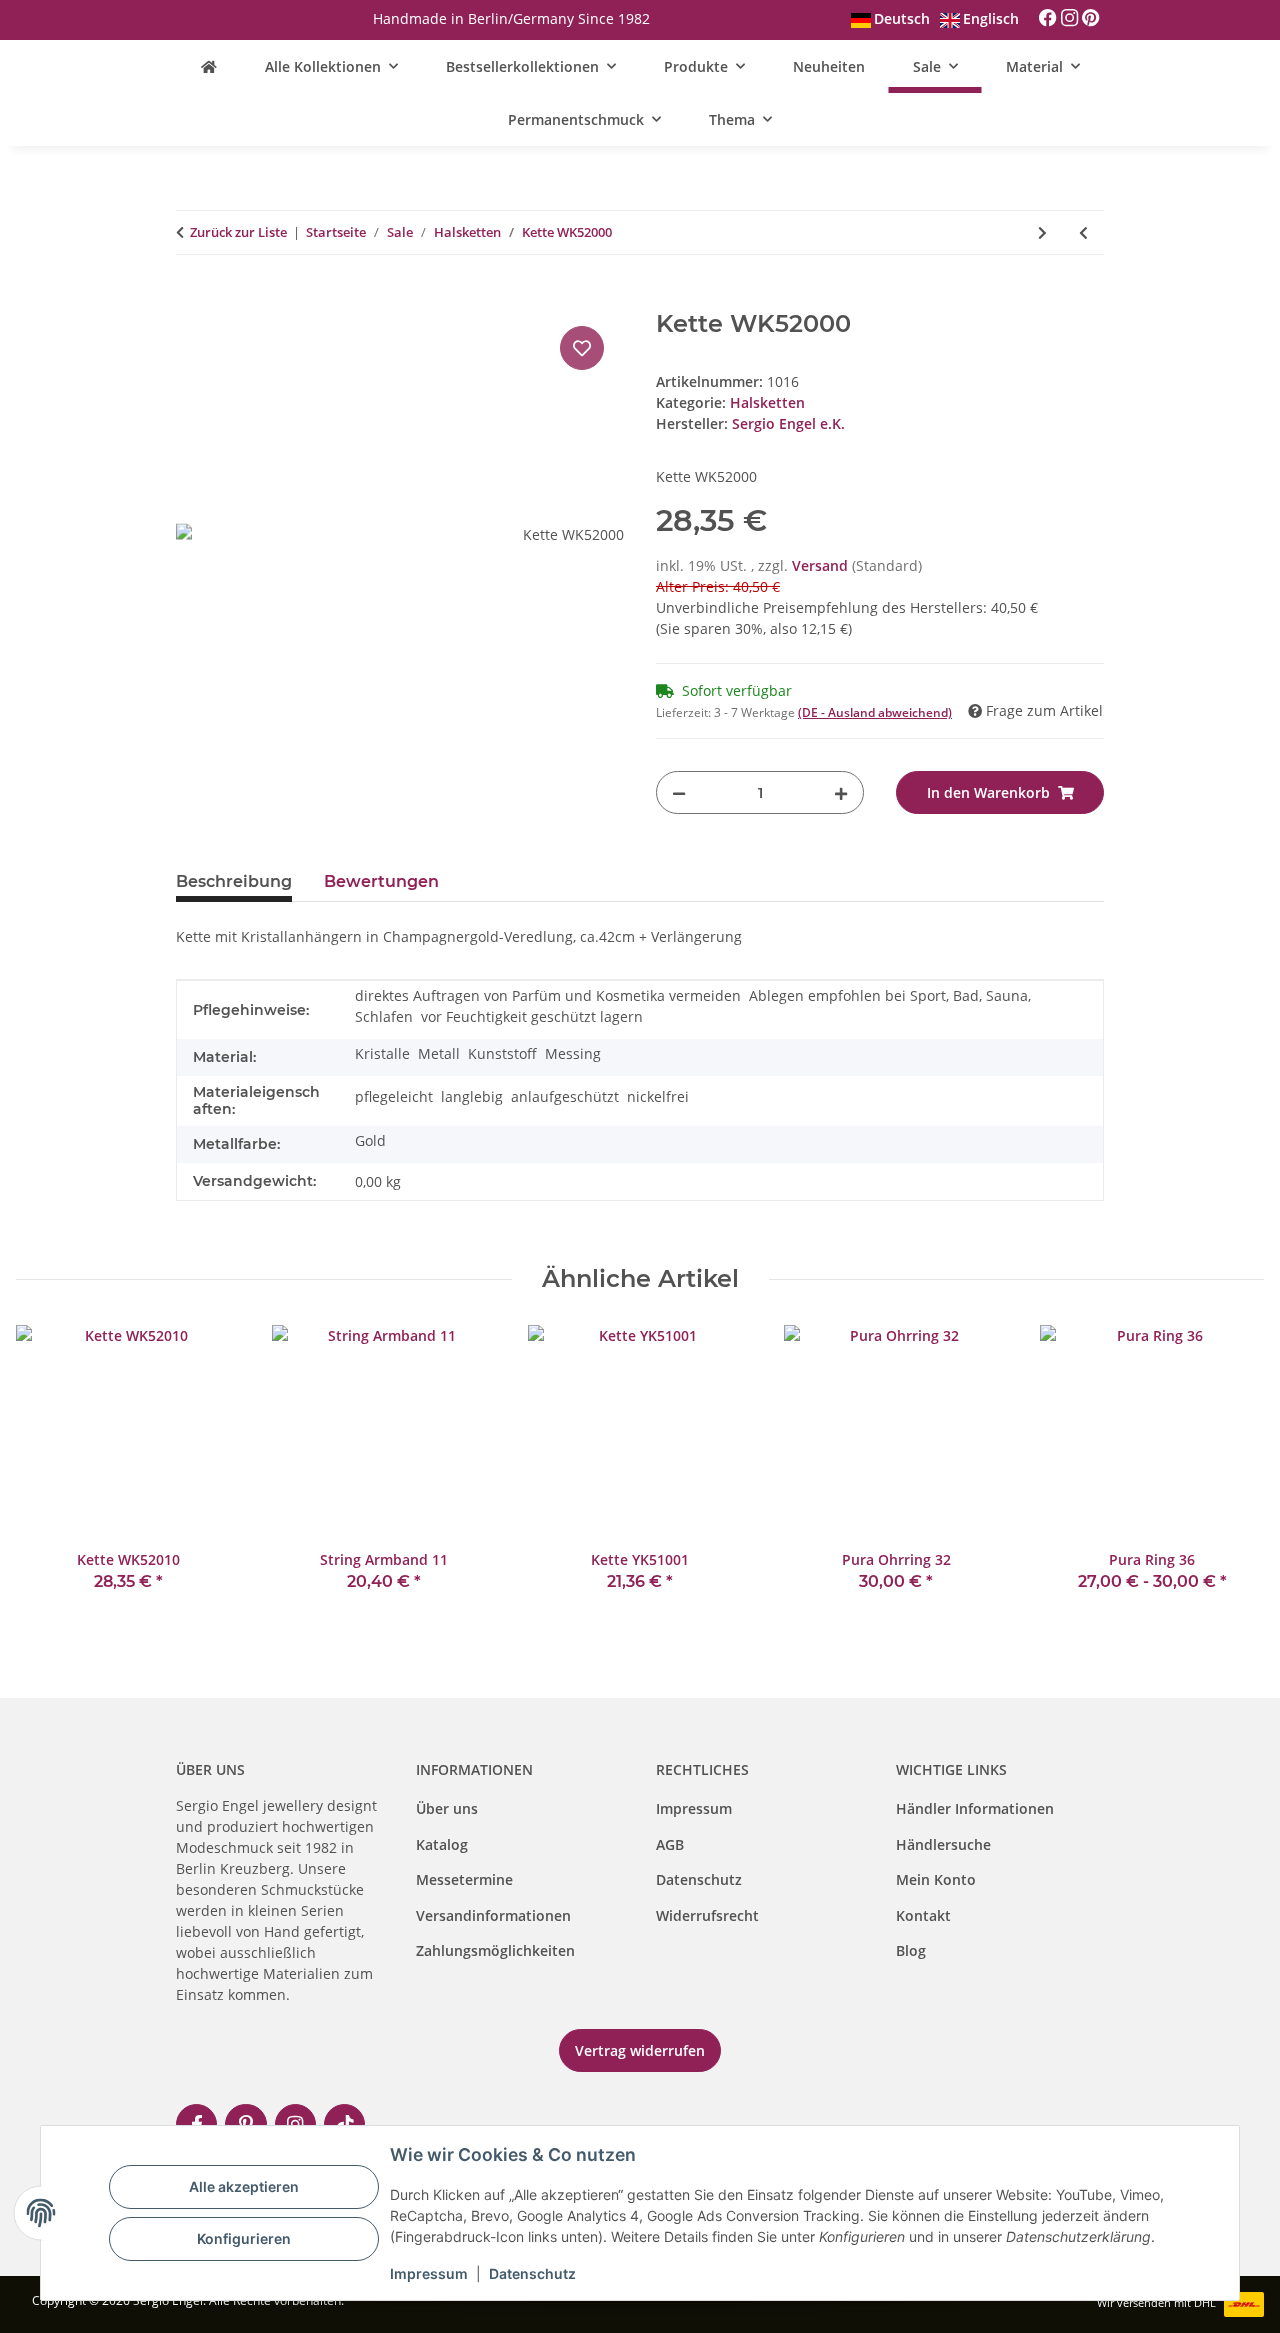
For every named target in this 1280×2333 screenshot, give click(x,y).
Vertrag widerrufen (640, 2050)
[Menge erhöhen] (841, 792)
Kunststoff (502, 1053)
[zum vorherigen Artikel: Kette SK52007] (1083, 232)
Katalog (442, 1844)
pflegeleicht (394, 1096)
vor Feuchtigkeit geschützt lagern (532, 1016)
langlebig (472, 1096)
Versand (822, 565)
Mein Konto (936, 1879)
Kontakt (923, 1915)
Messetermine (464, 1879)
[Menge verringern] (679, 792)
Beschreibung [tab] (234, 881)
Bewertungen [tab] (381, 881)
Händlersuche (943, 1844)
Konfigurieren (244, 2238)
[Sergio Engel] (209, 66)
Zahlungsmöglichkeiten (495, 1950)
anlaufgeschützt (565, 1096)
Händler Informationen (975, 1808)
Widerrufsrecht (707, 1915)
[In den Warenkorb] (192, 299)
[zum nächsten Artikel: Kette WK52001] (1042, 232)
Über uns (447, 1808)
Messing (573, 1053)
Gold (370, 1140)
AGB (670, 1844)
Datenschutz (699, 1879)
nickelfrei (658, 1096)
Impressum (694, 1808)
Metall (439, 1053)
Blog (911, 1950)
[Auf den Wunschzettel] (582, 348)
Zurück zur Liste (238, 232)
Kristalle (382, 1053)
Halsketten (767, 402)
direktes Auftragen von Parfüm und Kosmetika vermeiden (548, 995)
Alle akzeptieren (244, 2186)
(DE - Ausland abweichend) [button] (875, 712)
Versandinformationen (493, 1915)
